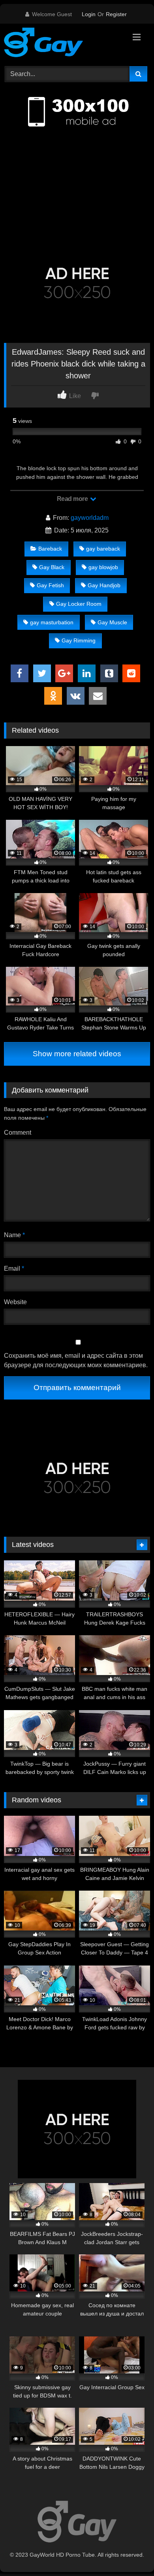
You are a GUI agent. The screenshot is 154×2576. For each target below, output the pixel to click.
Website (15, 1302)
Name (14, 1235)
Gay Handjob (104, 585)
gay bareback (103, 549)
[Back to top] (130, 2553)
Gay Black (52, 567)
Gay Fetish (50, 585)
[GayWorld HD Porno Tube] (63, 44)
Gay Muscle (112, 622)
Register (116, 14)
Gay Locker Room (79, 604)
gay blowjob (103, 567)
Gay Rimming (79, 640)
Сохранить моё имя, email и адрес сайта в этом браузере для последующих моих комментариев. (76, 1360)
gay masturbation (52, 622)
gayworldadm (90, 518)
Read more (73, 499)
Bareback (50, 549)
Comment (18, 1133)
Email (14, 1268)
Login (89, 14)
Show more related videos (77, 1054)
